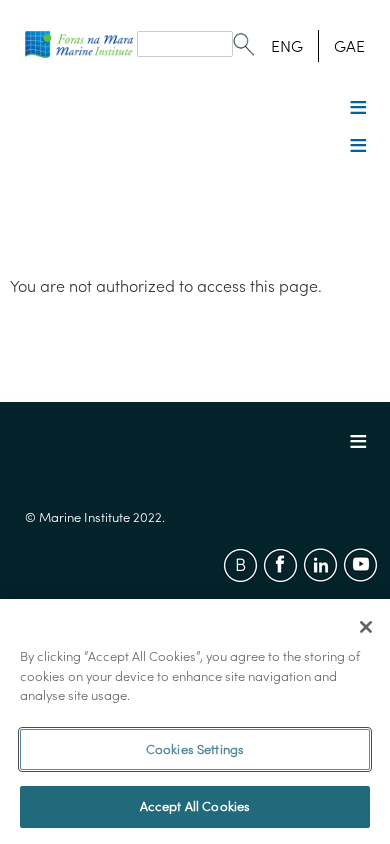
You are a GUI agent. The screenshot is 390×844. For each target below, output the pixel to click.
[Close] (366, 627)
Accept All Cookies (195, 806)
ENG (287, 46)
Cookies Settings (195, 749)
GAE (349, 46)
